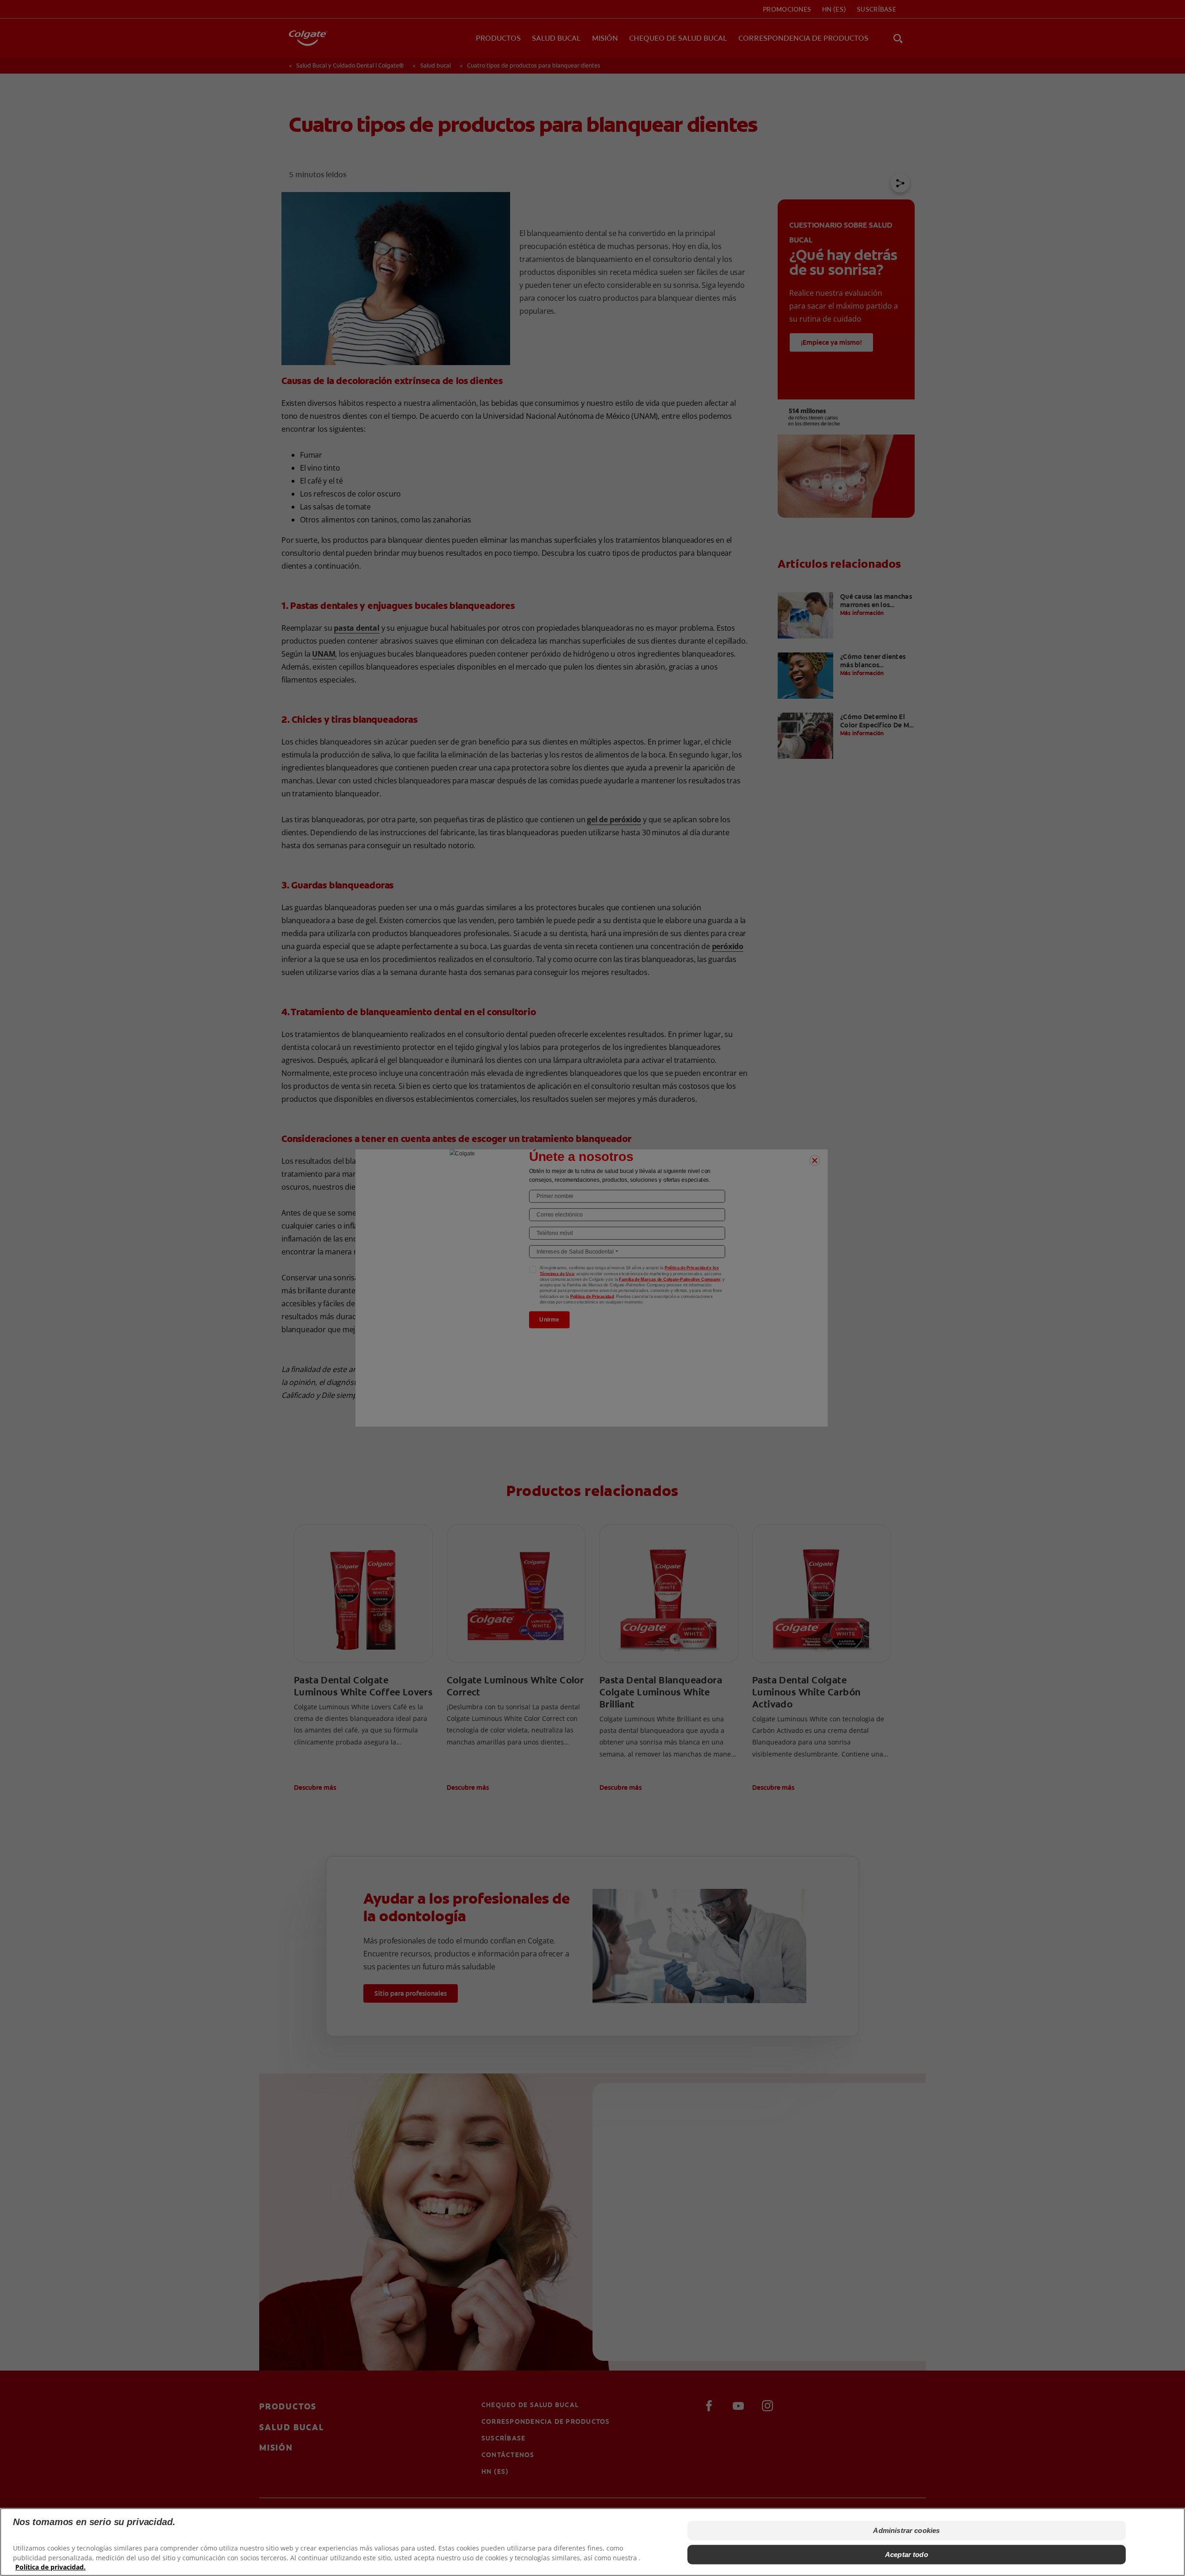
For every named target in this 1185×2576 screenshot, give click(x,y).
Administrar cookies (906, 2530)
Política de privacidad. (50, 2567)
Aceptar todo (907, 2554)
